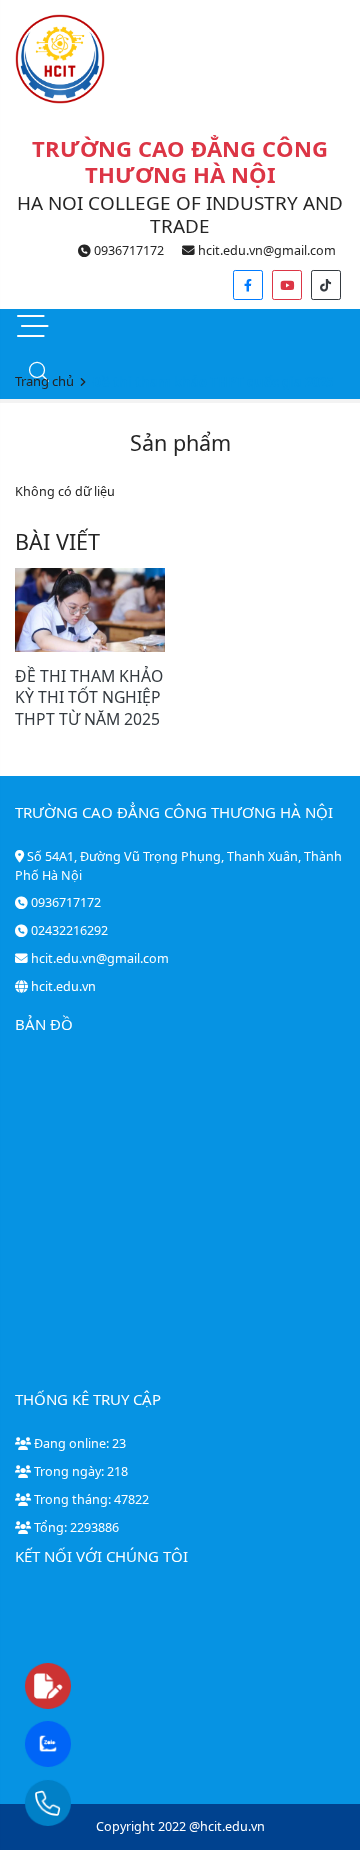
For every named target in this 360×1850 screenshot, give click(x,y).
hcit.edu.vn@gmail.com (265, 250)
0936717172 (127, 250)
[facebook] (248, 285)
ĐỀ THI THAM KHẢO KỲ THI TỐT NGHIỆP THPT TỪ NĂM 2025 (89, 697)
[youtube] (287, 285)
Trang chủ (44, 381)
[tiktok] (326, 285)
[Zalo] (87, 1745)
